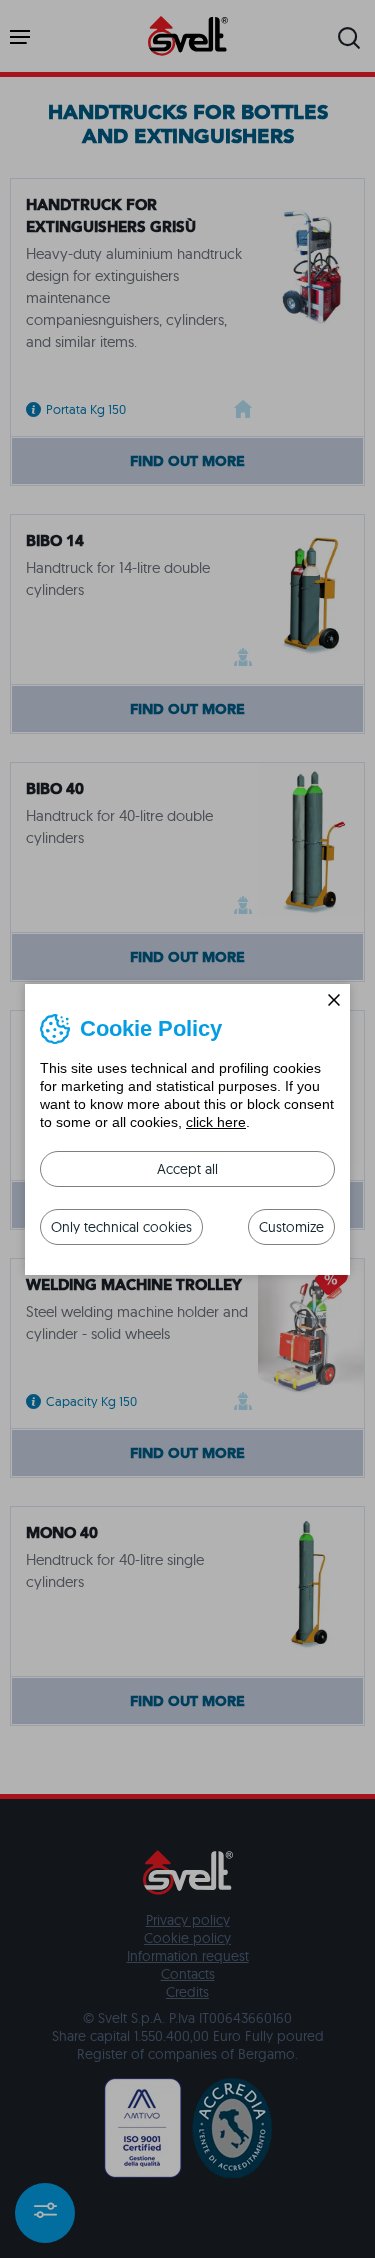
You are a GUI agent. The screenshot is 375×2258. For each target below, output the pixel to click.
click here (216, 1122)
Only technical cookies (121, 1227)
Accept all (187, 1169)
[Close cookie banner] (334, 1000)
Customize (291, 1227)
